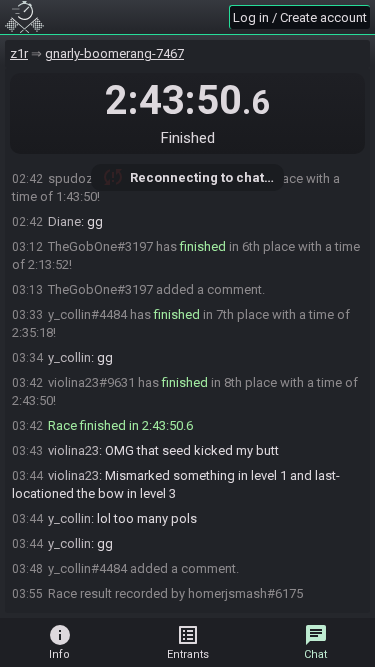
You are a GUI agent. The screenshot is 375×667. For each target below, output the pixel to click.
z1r (19, 53)
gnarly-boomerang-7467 (114, 53)
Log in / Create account (300, 17)
